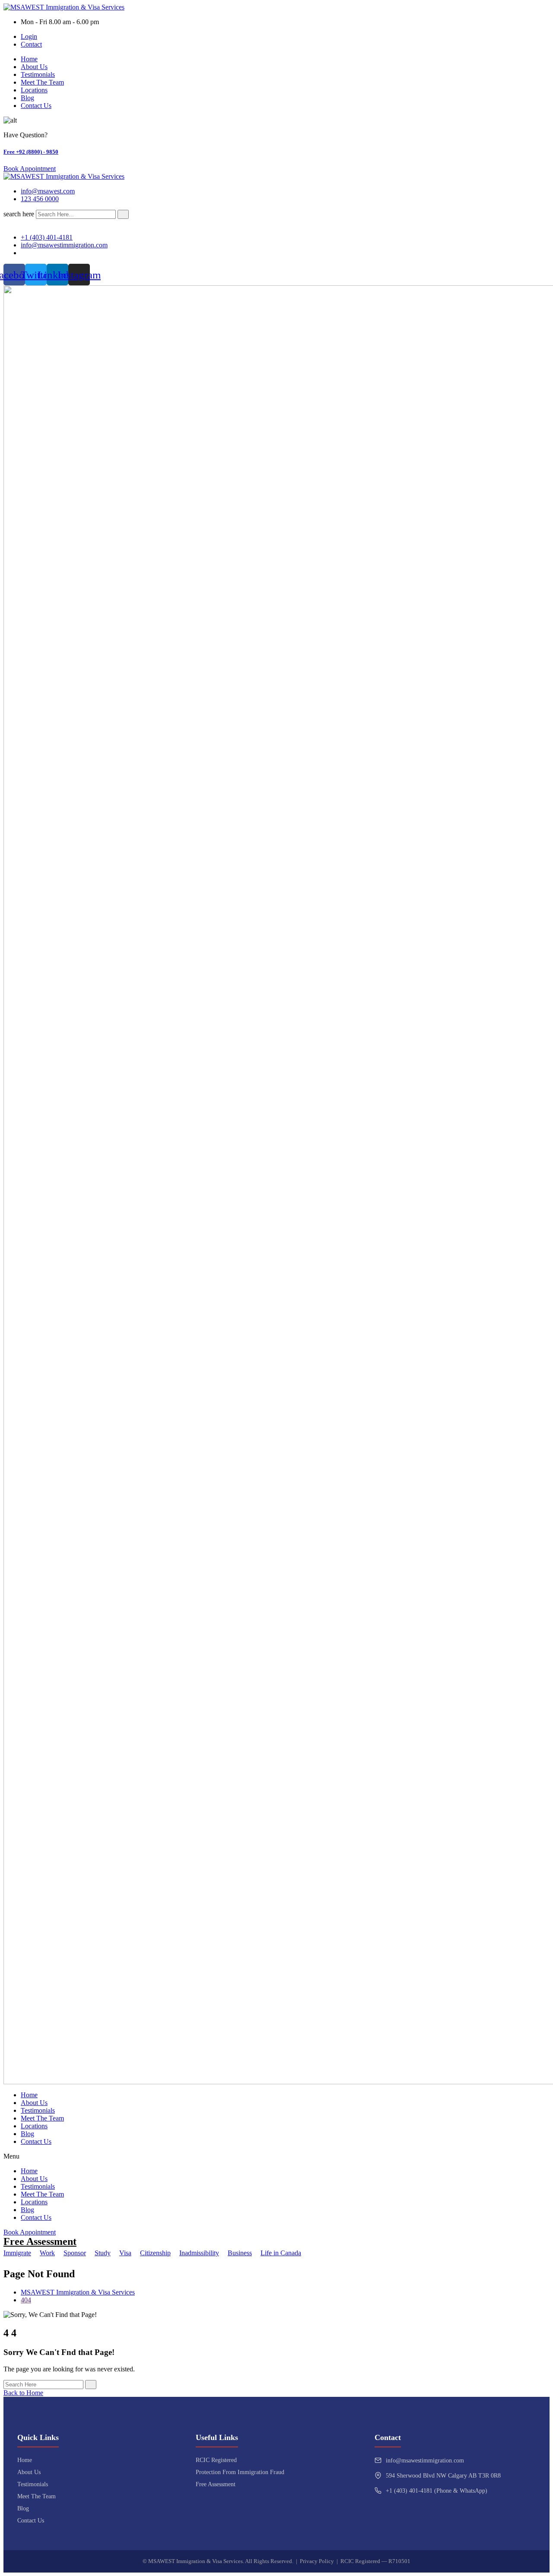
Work (47, 2253)
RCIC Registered (216, 2460)
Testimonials (38, 74)
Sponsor (75, 2253)
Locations (34, 90)
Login (29, 36)
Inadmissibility (199, 2253)
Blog (27, 98)
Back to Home (23, 2393)
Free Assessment (40, 2241)
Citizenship (155, 2253)
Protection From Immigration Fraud (240, 2472)
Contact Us (36, 106)
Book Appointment (30, 169)
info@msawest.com (48, 191)
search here (19, 214)
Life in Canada (281, 2253)
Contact (31, 44)
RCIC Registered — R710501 (375, 2561)
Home (29, 59)
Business (240, 2253)
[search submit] (123, 214)
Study (103, 2253)
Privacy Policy (317, 2561)
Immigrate (17, 2253)
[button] (276, 2156)
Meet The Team (42, 82)
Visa (125, 2253)
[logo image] (64, 176)
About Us (34, 67)
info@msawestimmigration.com (425, 2461)
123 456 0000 (40, 199)
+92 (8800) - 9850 (31, 152)
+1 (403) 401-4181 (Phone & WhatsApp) (437, 2491)
